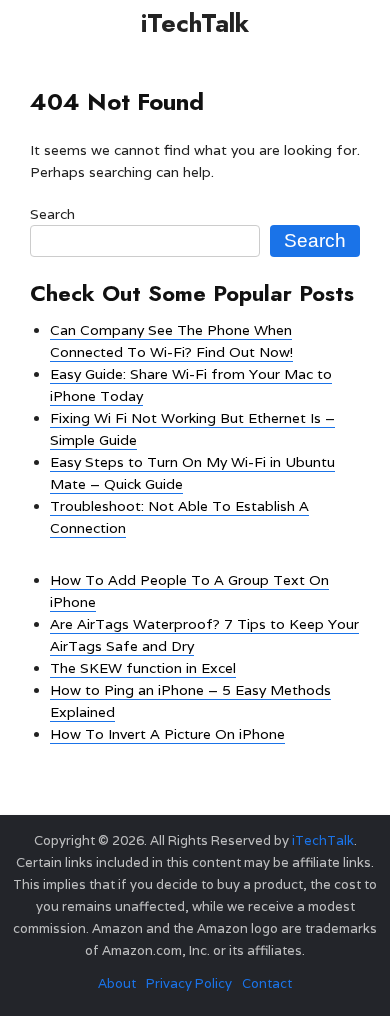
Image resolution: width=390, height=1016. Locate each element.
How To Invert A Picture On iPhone (167, 734)
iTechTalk (195, 23)
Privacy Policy (189, 983)
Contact (267, 983)
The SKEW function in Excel (143, 668)
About (117, 983)
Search (52, 214)
